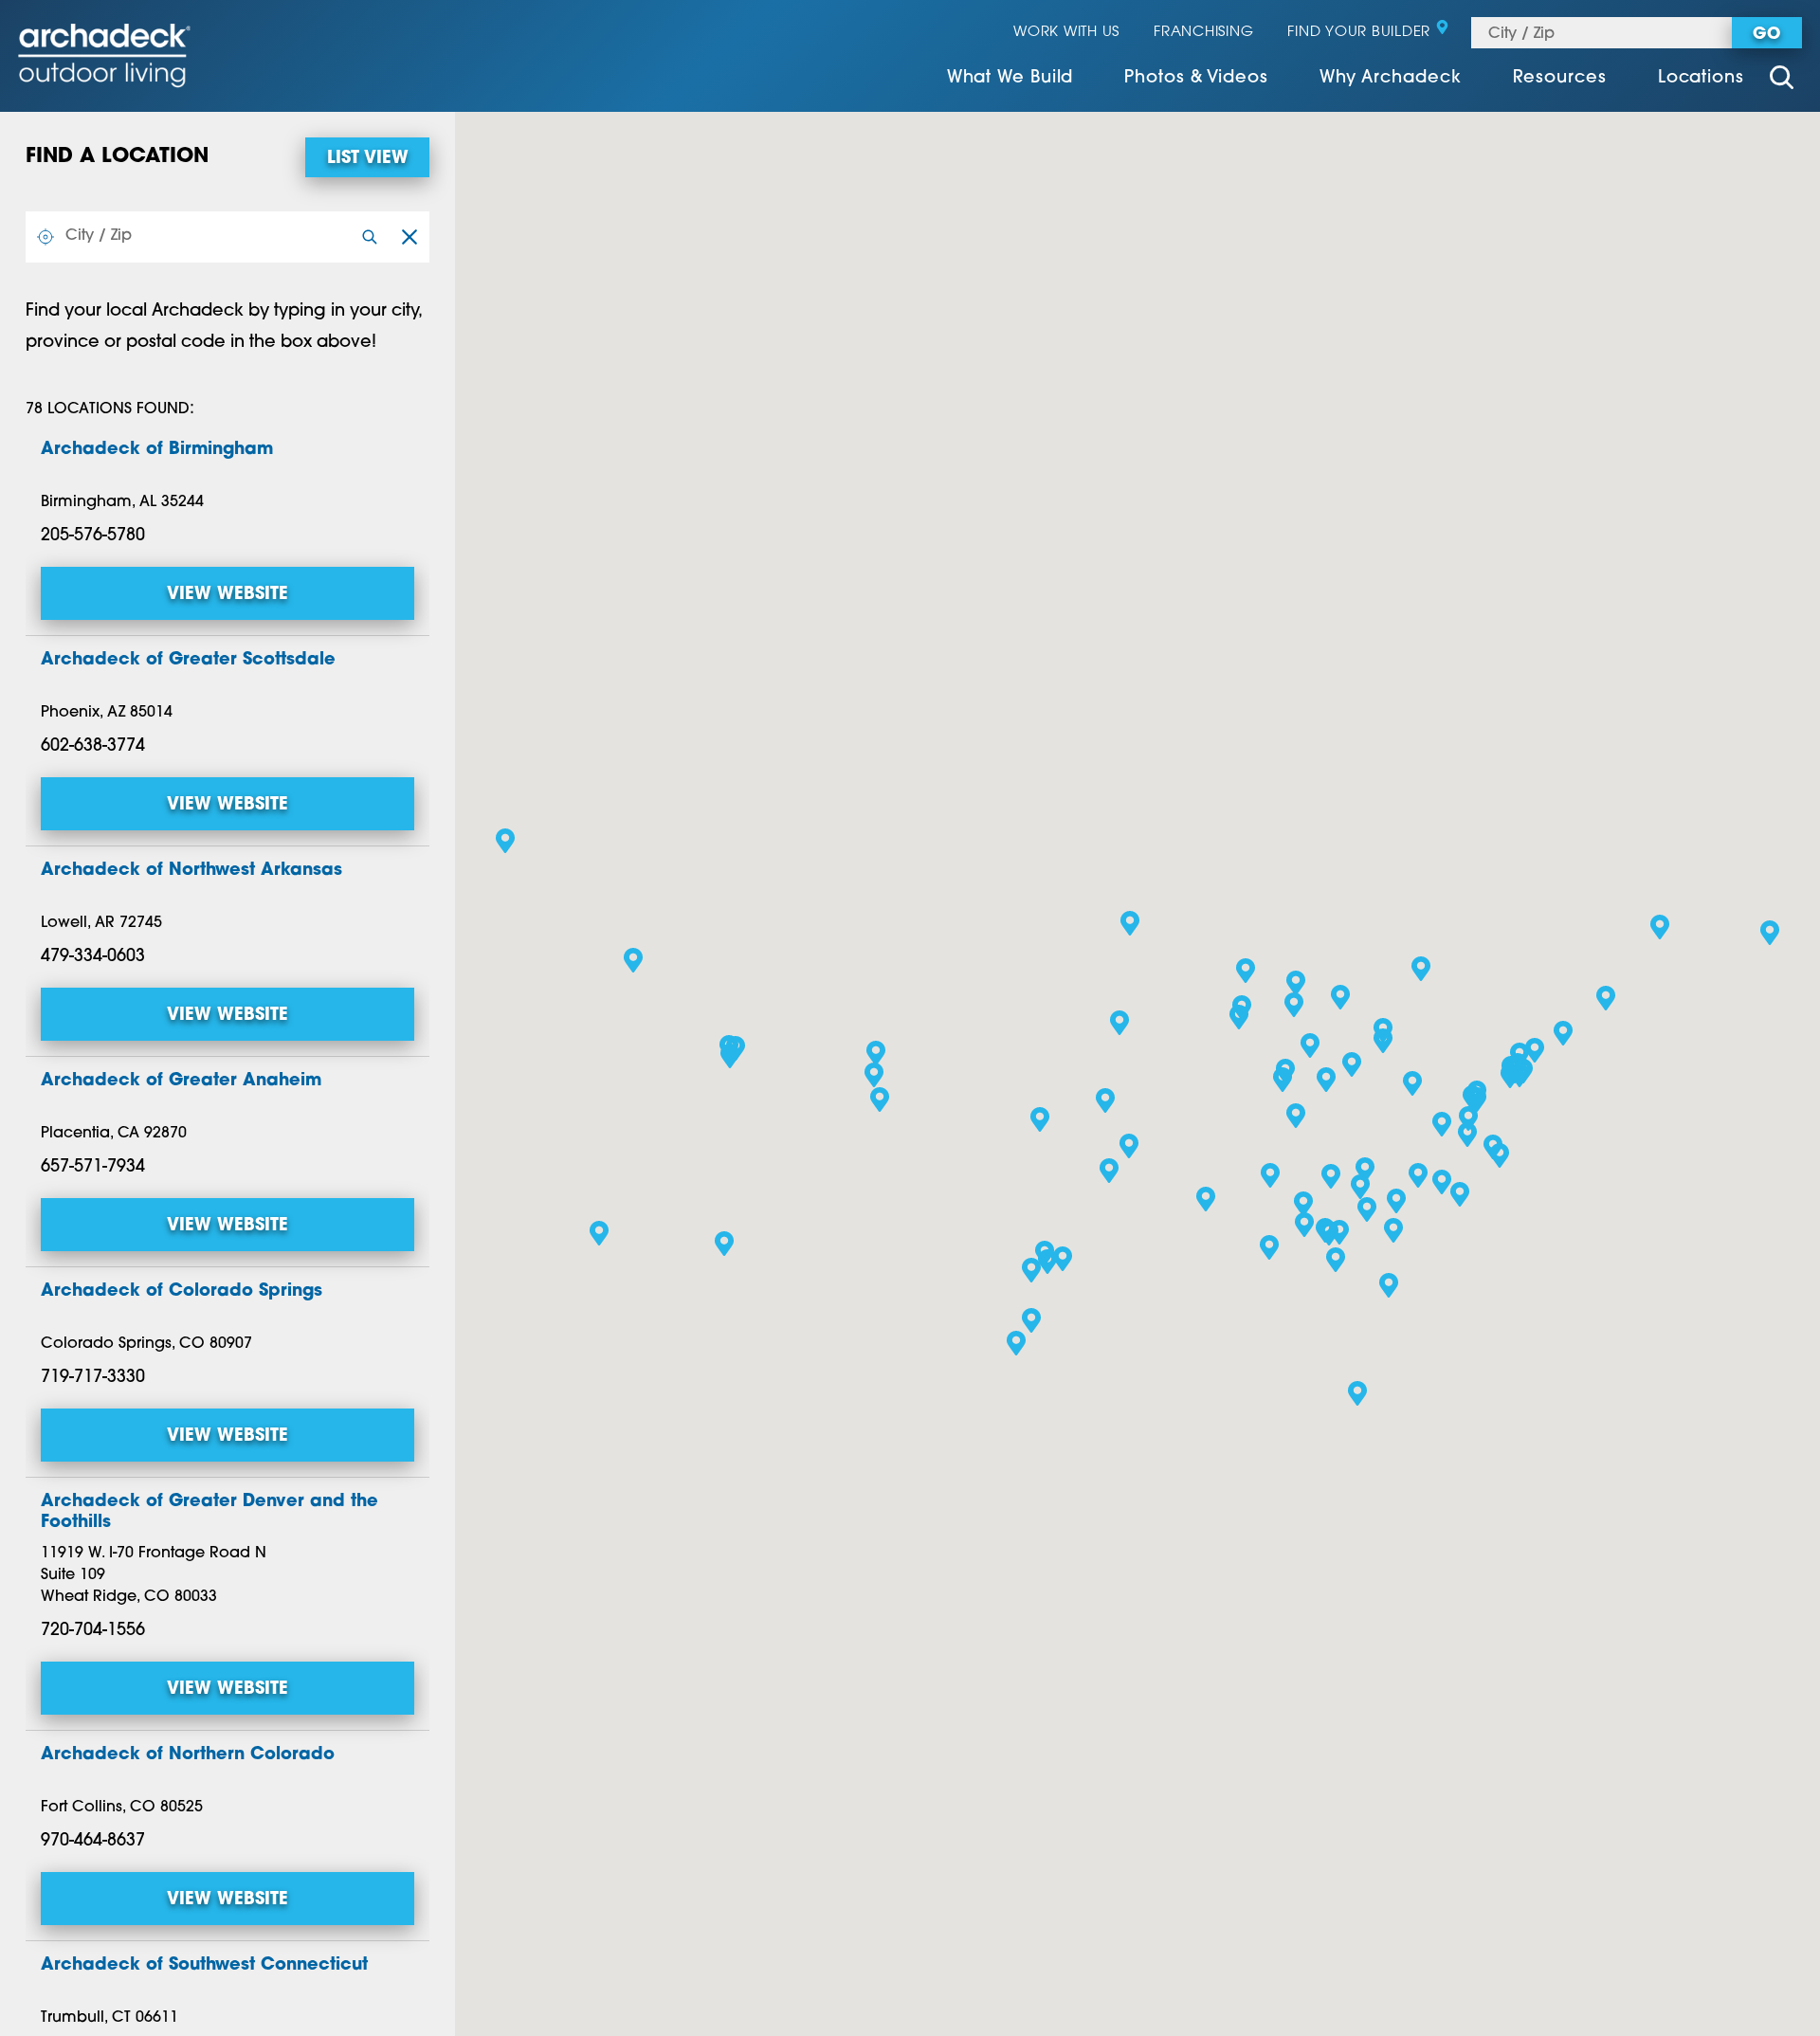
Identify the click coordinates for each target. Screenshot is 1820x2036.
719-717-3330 (93, 1378)
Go (1766, 35)
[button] (1269, 1247)
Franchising (1203, 33)
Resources (1560, 79)
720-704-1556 (93, 1631)
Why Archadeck (1391, 79)
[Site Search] (1782, 80)
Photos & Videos (1196, 79)
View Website (227, 595)
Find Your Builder (1359, 33)
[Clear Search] (409, 237)
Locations (1701, 79)
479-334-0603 (93, 957)
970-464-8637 (93, 1842)
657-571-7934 (93, 1168)
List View (368, 159)
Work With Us (1066, 33)
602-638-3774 (93, 747)
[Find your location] (45, 237)
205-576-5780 (93, 536)
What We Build (1010, 79)
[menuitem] (1010, 80)
